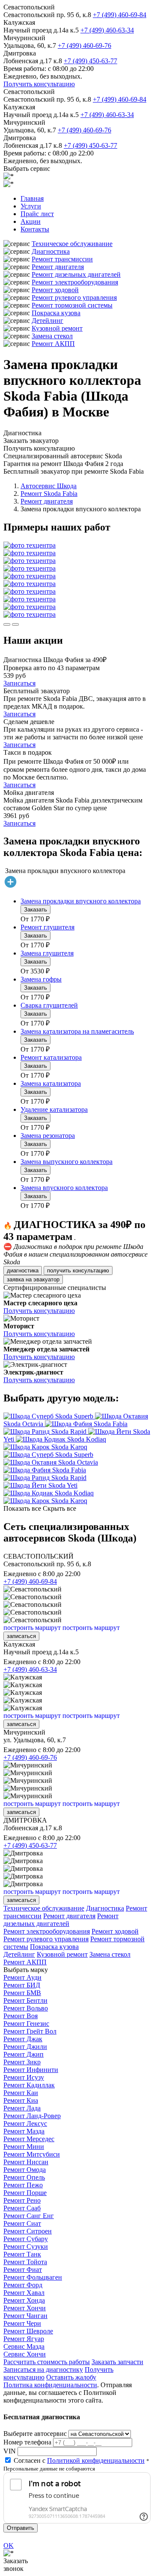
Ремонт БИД (22, 1985)
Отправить (21, 2528)
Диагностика (51, 251)
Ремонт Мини (24, 2147)
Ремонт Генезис (26, 2024)
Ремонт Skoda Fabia (49, 494)
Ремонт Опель (24, 2177)
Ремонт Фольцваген (33, 2277)
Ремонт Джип (24, 2054)
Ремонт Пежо (23, 2185)
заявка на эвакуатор (33, 1279)
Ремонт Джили (25, 2047)
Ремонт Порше (25, 2193)
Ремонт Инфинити (31, 2070)
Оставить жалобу (71, 2377)
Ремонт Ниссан (26, 2162)
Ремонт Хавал (24, 2293)
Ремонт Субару (26, 2239)
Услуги (31, 206)
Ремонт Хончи (25, 2308)
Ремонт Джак (23, 2039)
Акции (31, 221)
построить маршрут (32, 1628)
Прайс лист (37, 214)
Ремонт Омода (25, 2170)
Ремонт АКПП (53, 344)
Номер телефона (27, 2442)
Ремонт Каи (21, 2093)
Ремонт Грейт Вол (30, 2031)
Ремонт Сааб (22, 2208)
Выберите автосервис (35, 2434)
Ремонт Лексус (25, 2123)
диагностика (23, 1270)
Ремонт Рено (22, 2200)
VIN (10, 2451)
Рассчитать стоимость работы (47, 2362)
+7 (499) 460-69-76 (84, 45)
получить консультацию (78, 1270)
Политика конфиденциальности (50, 2385)
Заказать (36, 910)
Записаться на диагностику (43, 2369)
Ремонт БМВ (22, 1993)
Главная (32, 198)
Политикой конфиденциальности (96, 2460)
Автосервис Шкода (49, 486)
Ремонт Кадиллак (29, 2085)
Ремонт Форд (23, 2285)
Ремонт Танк (22, 2254)
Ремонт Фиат (23, 2270)
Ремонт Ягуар (24, 2339)
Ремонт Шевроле (28, 2331)
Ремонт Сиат (22, 2223)
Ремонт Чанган (25, 2316)
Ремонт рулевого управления (74, 297)
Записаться (19, 683)
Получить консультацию (39, 84)
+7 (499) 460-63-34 (107, 30)
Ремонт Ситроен (28, 2231)
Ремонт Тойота (25, 2262)
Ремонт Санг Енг (29, 2216)
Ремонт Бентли (25, 2000)
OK (9, 2545)
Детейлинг (47, 321)
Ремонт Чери (22, 2323)
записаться (21, 1636)
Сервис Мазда (24, 2346)
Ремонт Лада (22, 2108)
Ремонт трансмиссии (62, 259)
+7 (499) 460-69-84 (120, 15)
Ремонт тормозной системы (72, 305)
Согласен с (79, 2460)
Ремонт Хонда (24, 2300)
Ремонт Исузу (24, 2077)
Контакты (35, 229)
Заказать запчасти (117, 2362)
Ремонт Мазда (24, 2131)
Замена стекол (52, 336)
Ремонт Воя (21, 2016)
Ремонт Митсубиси (32, 2154)
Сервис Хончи (25, 2354)
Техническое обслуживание (72, 244)
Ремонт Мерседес (29, 2139)
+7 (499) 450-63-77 (90, 61)
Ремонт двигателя (58, 267)
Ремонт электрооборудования (75, 282)
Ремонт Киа (21, 2100)
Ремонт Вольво (26, 2008)
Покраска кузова (56, 313)
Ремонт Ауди (22, 1977)
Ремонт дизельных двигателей (76, 274)
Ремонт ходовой (55, 290)
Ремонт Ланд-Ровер (32, 2116)
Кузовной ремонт (57, 328)
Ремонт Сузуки (26, 2246)
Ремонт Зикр (22, 2062)
